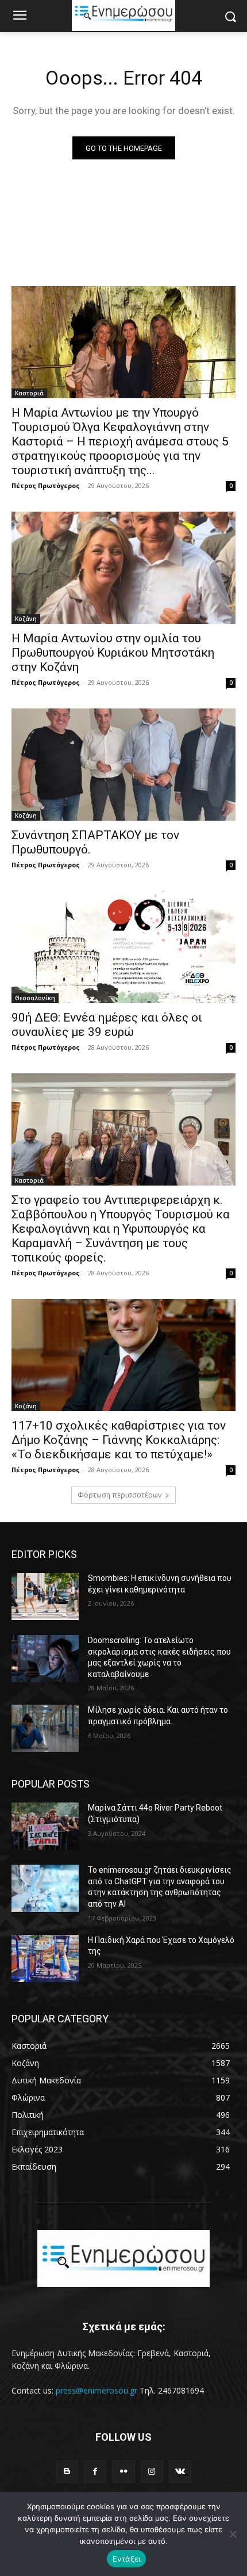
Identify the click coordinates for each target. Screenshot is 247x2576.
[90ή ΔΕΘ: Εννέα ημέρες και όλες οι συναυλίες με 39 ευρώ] (123, 947)
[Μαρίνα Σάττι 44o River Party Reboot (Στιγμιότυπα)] (45, 1826)
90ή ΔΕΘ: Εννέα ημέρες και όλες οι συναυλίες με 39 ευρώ (107, 1025)
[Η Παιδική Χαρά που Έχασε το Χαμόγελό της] (45, 1958)
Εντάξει (127, 2559)
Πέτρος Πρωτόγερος (46, 485)
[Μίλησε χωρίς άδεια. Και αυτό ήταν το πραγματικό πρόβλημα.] (45, 1728)
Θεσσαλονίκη (35, 998)
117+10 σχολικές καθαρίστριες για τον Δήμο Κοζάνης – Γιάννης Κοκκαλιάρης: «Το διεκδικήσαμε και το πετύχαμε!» (119, 1440)
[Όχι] (233, 2534)
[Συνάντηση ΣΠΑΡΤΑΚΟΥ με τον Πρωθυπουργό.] (123, 765)
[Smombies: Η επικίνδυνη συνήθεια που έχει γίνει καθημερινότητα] (45, 1596)
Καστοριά (29, 393)
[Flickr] (123, 2472)
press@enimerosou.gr (97, 2390)
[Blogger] (67, 2472)
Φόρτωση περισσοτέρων (119, 1495)
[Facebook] (95, 2472)
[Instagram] (152, 2472)
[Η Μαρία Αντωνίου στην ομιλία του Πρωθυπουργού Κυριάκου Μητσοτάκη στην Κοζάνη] (123, 568)
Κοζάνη (26, 619)
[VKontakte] (180, 2472)
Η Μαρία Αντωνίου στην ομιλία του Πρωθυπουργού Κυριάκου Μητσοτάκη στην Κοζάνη (113, 653)
